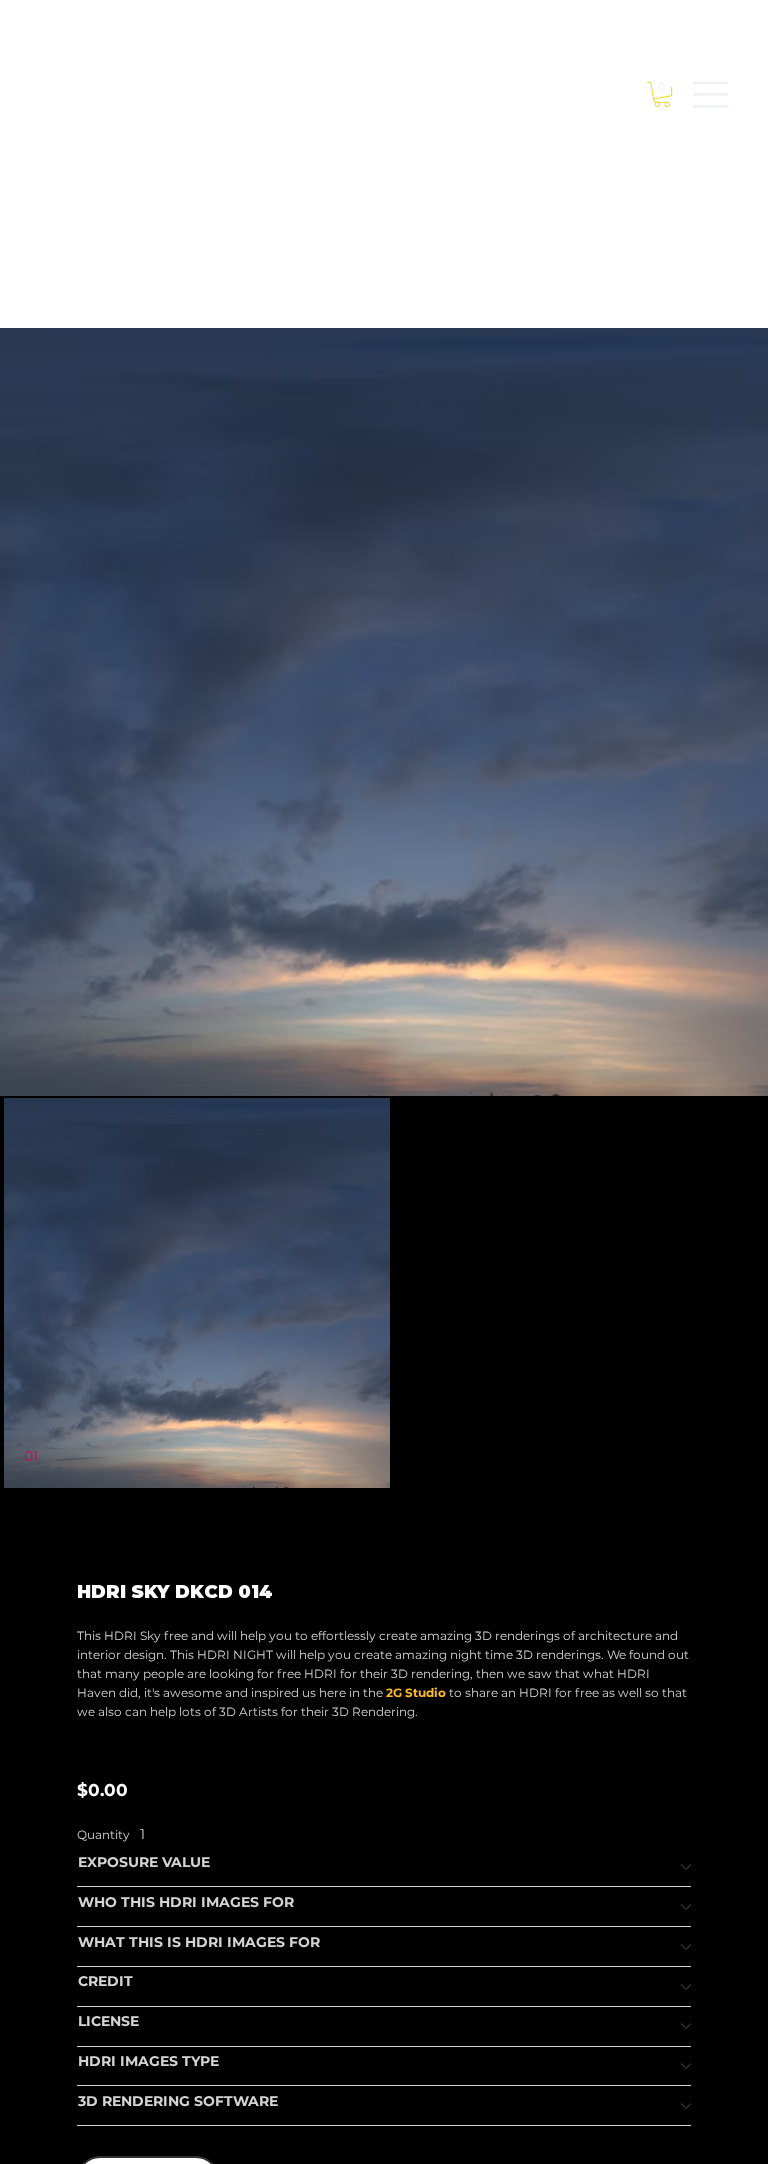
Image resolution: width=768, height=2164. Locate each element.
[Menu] (711, 94)
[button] (662, 94)
